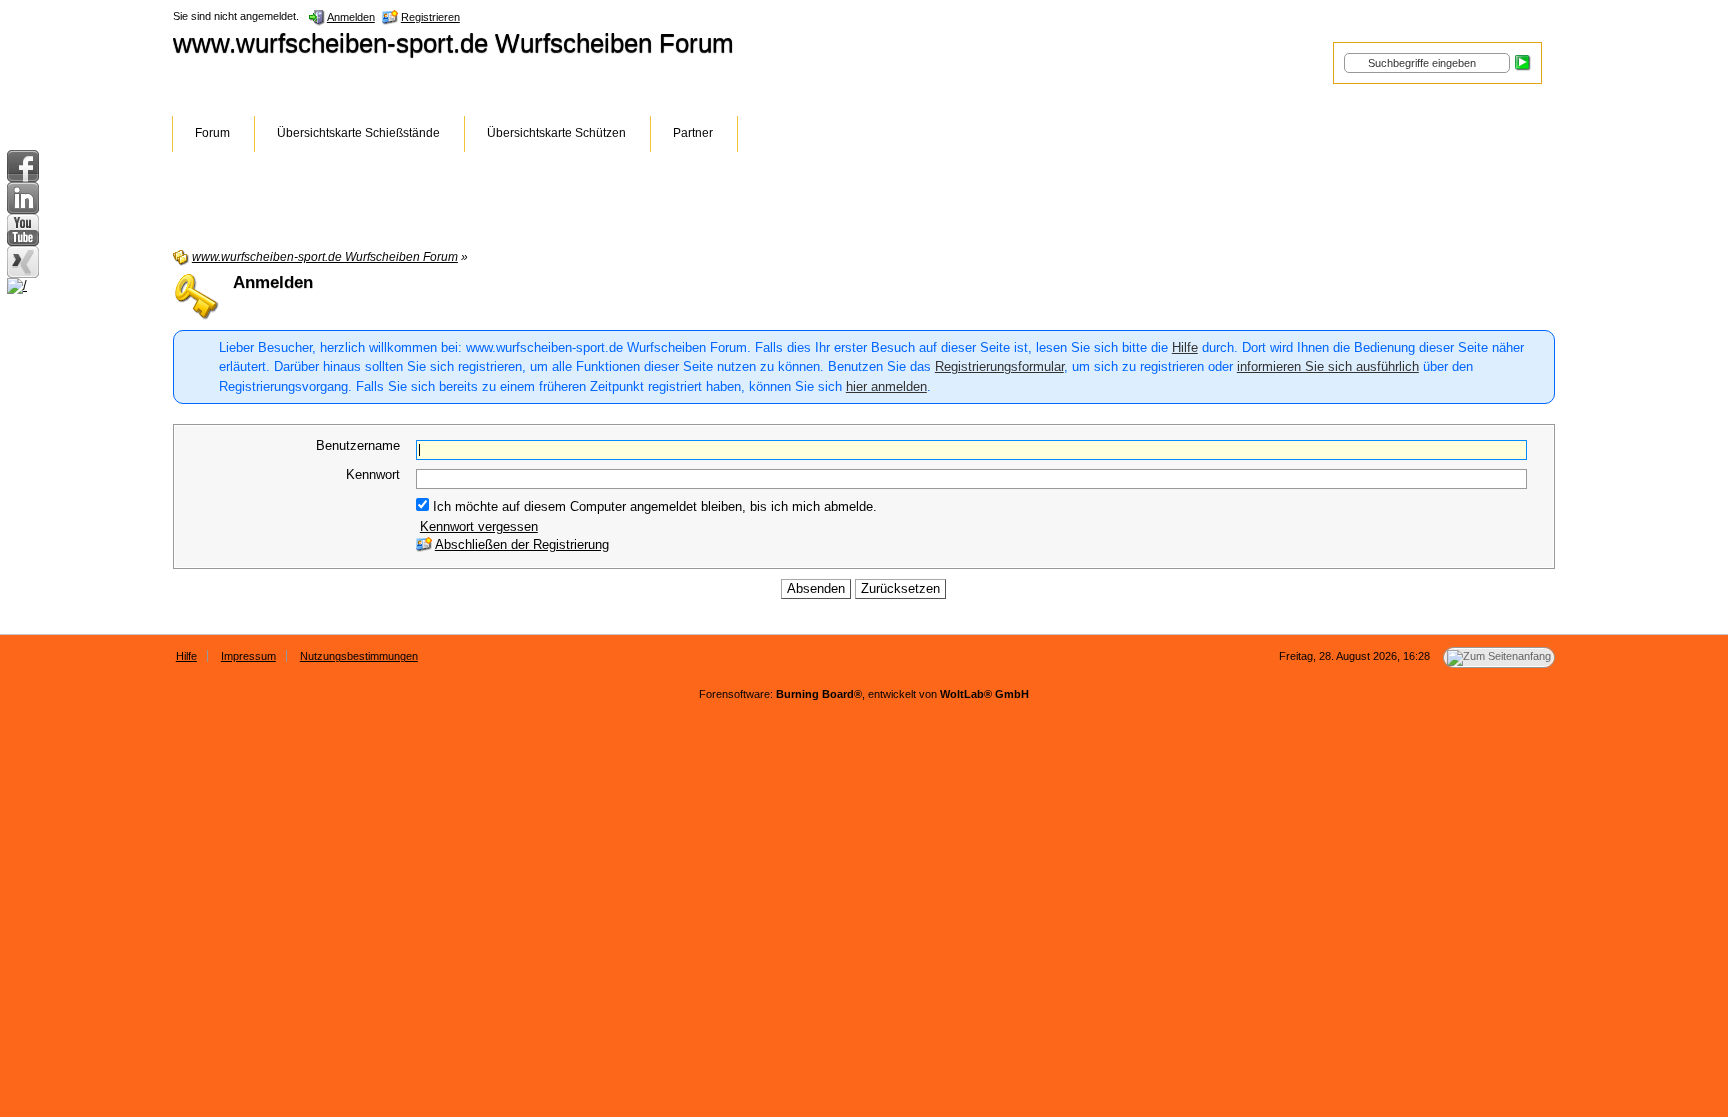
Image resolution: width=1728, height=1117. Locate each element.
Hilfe (1185, 347)
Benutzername (358, 445)
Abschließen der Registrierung (522, 544)
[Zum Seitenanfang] (1499, 657)
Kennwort (373, 474)
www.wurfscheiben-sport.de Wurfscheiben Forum (453, 43)
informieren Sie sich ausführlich (1328, 366)
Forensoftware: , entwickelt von (864, 694)
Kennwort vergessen (479, 526)
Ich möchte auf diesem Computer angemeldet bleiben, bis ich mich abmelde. (653, 506)
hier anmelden (886, 386)
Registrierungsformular (999, 366)
